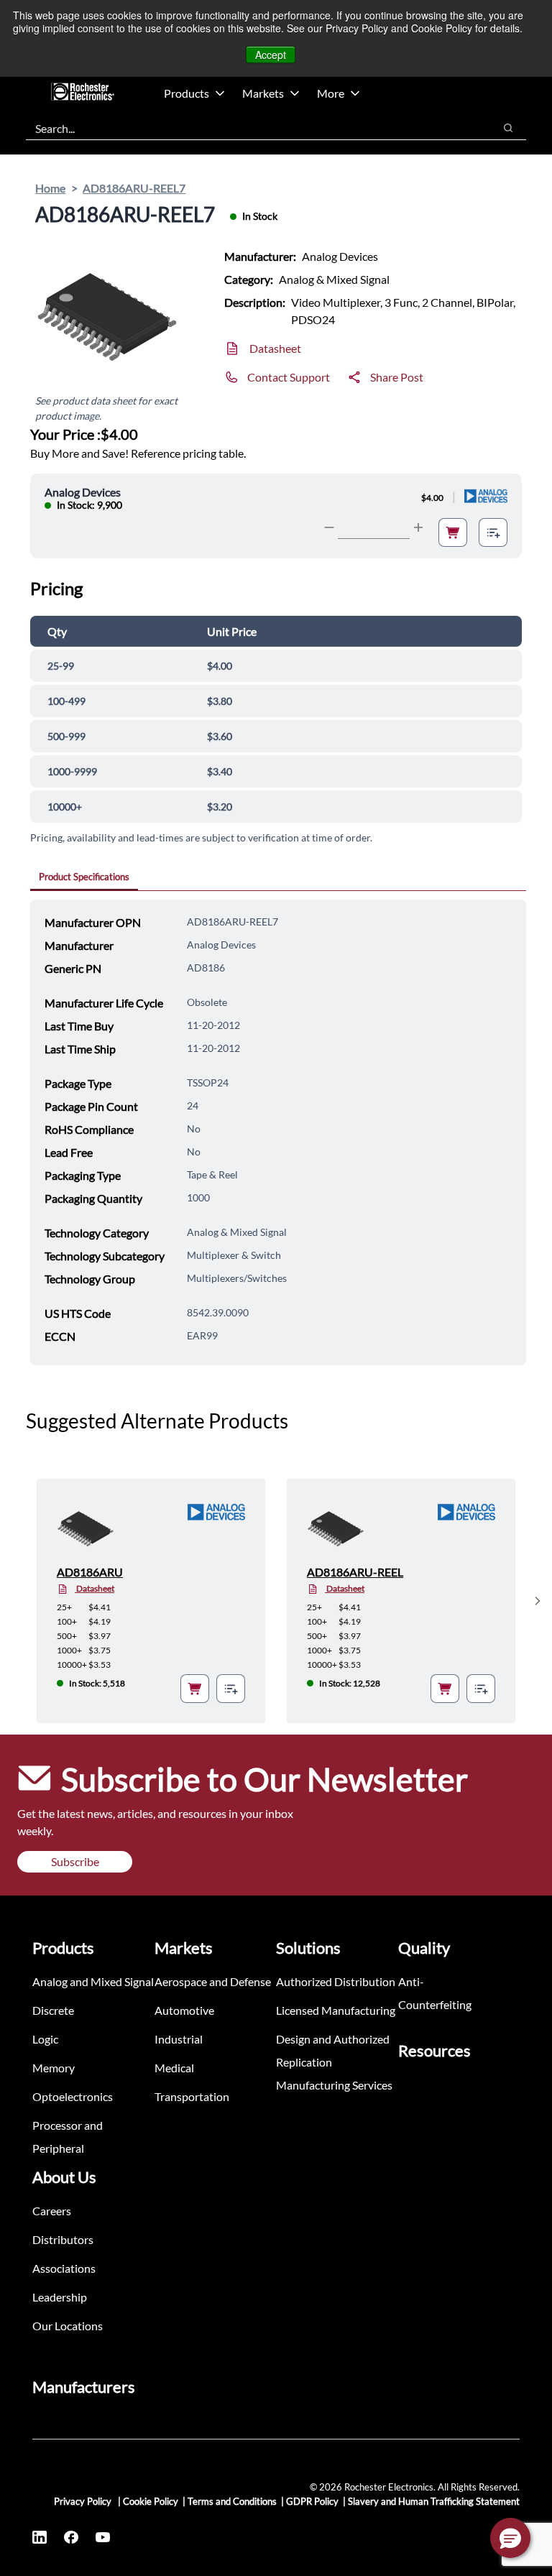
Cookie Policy (151, 2501)
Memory (54, 2068)
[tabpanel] (278, 1132)
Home (50, 188)
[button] (510, 2538)
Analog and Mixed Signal (93, 1981)
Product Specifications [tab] (84, 877)
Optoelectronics (73, 2096)
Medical (174, 2068)
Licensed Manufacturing (336, 2010)
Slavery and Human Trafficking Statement (434, 2501)
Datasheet (275, 348)
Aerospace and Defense (213, 1981)
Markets (263, 93)
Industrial (179, 2039)
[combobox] (253, 128)
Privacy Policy (84, 2501)
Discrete (53, 2010)
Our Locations (68, 2326)
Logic (45, 2039)
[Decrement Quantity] (329, 527)
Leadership (60, 2297)
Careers (52, 2211)
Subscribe (75, 1861)
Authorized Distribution (336, 1981)
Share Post (397, 377)
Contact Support (289, 377)
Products (187, 93)
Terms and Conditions (232, 2501)
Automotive (184, 2010)
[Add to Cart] (453, 532)
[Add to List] (493, 532)
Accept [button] (271, 55)
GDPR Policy (312, 2501)
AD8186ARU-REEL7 (134, 188)
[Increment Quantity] (418, 527)
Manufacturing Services (334, 2085)
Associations (64, 2268)
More (331, 93)
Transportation (192, 2096)
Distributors (63, 2239)
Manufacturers (84, 2387)
